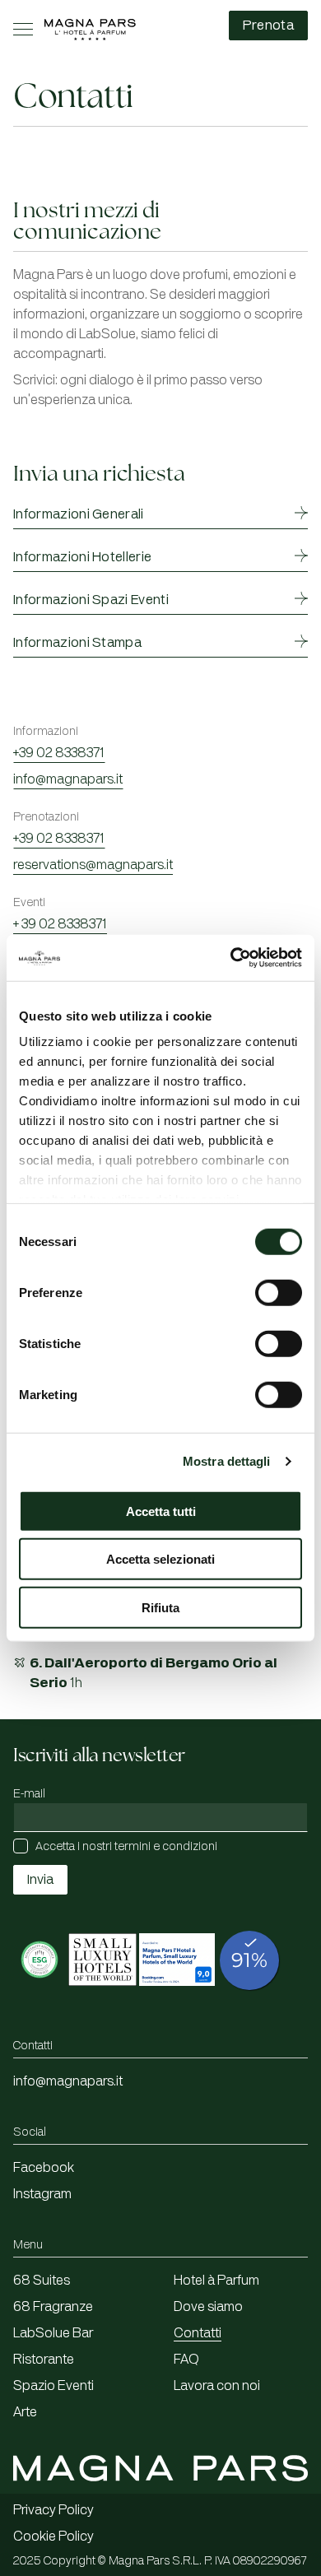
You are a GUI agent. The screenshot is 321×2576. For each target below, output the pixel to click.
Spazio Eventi (53, 2386)
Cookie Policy (53, 2536)
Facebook (44, 2168)
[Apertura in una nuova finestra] (40, 1995)
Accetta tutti (161, 1511)
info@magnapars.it (68, 779)
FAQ (186, 2360)
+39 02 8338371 (59, 753)
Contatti (198, 2333)
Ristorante (44, 2360)
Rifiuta (160, 1607)
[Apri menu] (23, 29)
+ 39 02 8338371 (60, 924)
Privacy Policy (53, 2510)
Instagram (42, 2194)
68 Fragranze (53, 2307)
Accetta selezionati (160, 1559)
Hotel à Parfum (216, 2281)
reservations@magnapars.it (93, 865)
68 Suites (42, 2281)
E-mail (29, 1794)
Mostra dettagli (227, 1461)
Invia (40, 1880)
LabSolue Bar (53, 2333)
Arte (25, 2412)
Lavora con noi (217, 2386)
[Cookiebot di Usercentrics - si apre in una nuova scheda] (231, 958)
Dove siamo (208, 2307)
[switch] (279, 1292)
